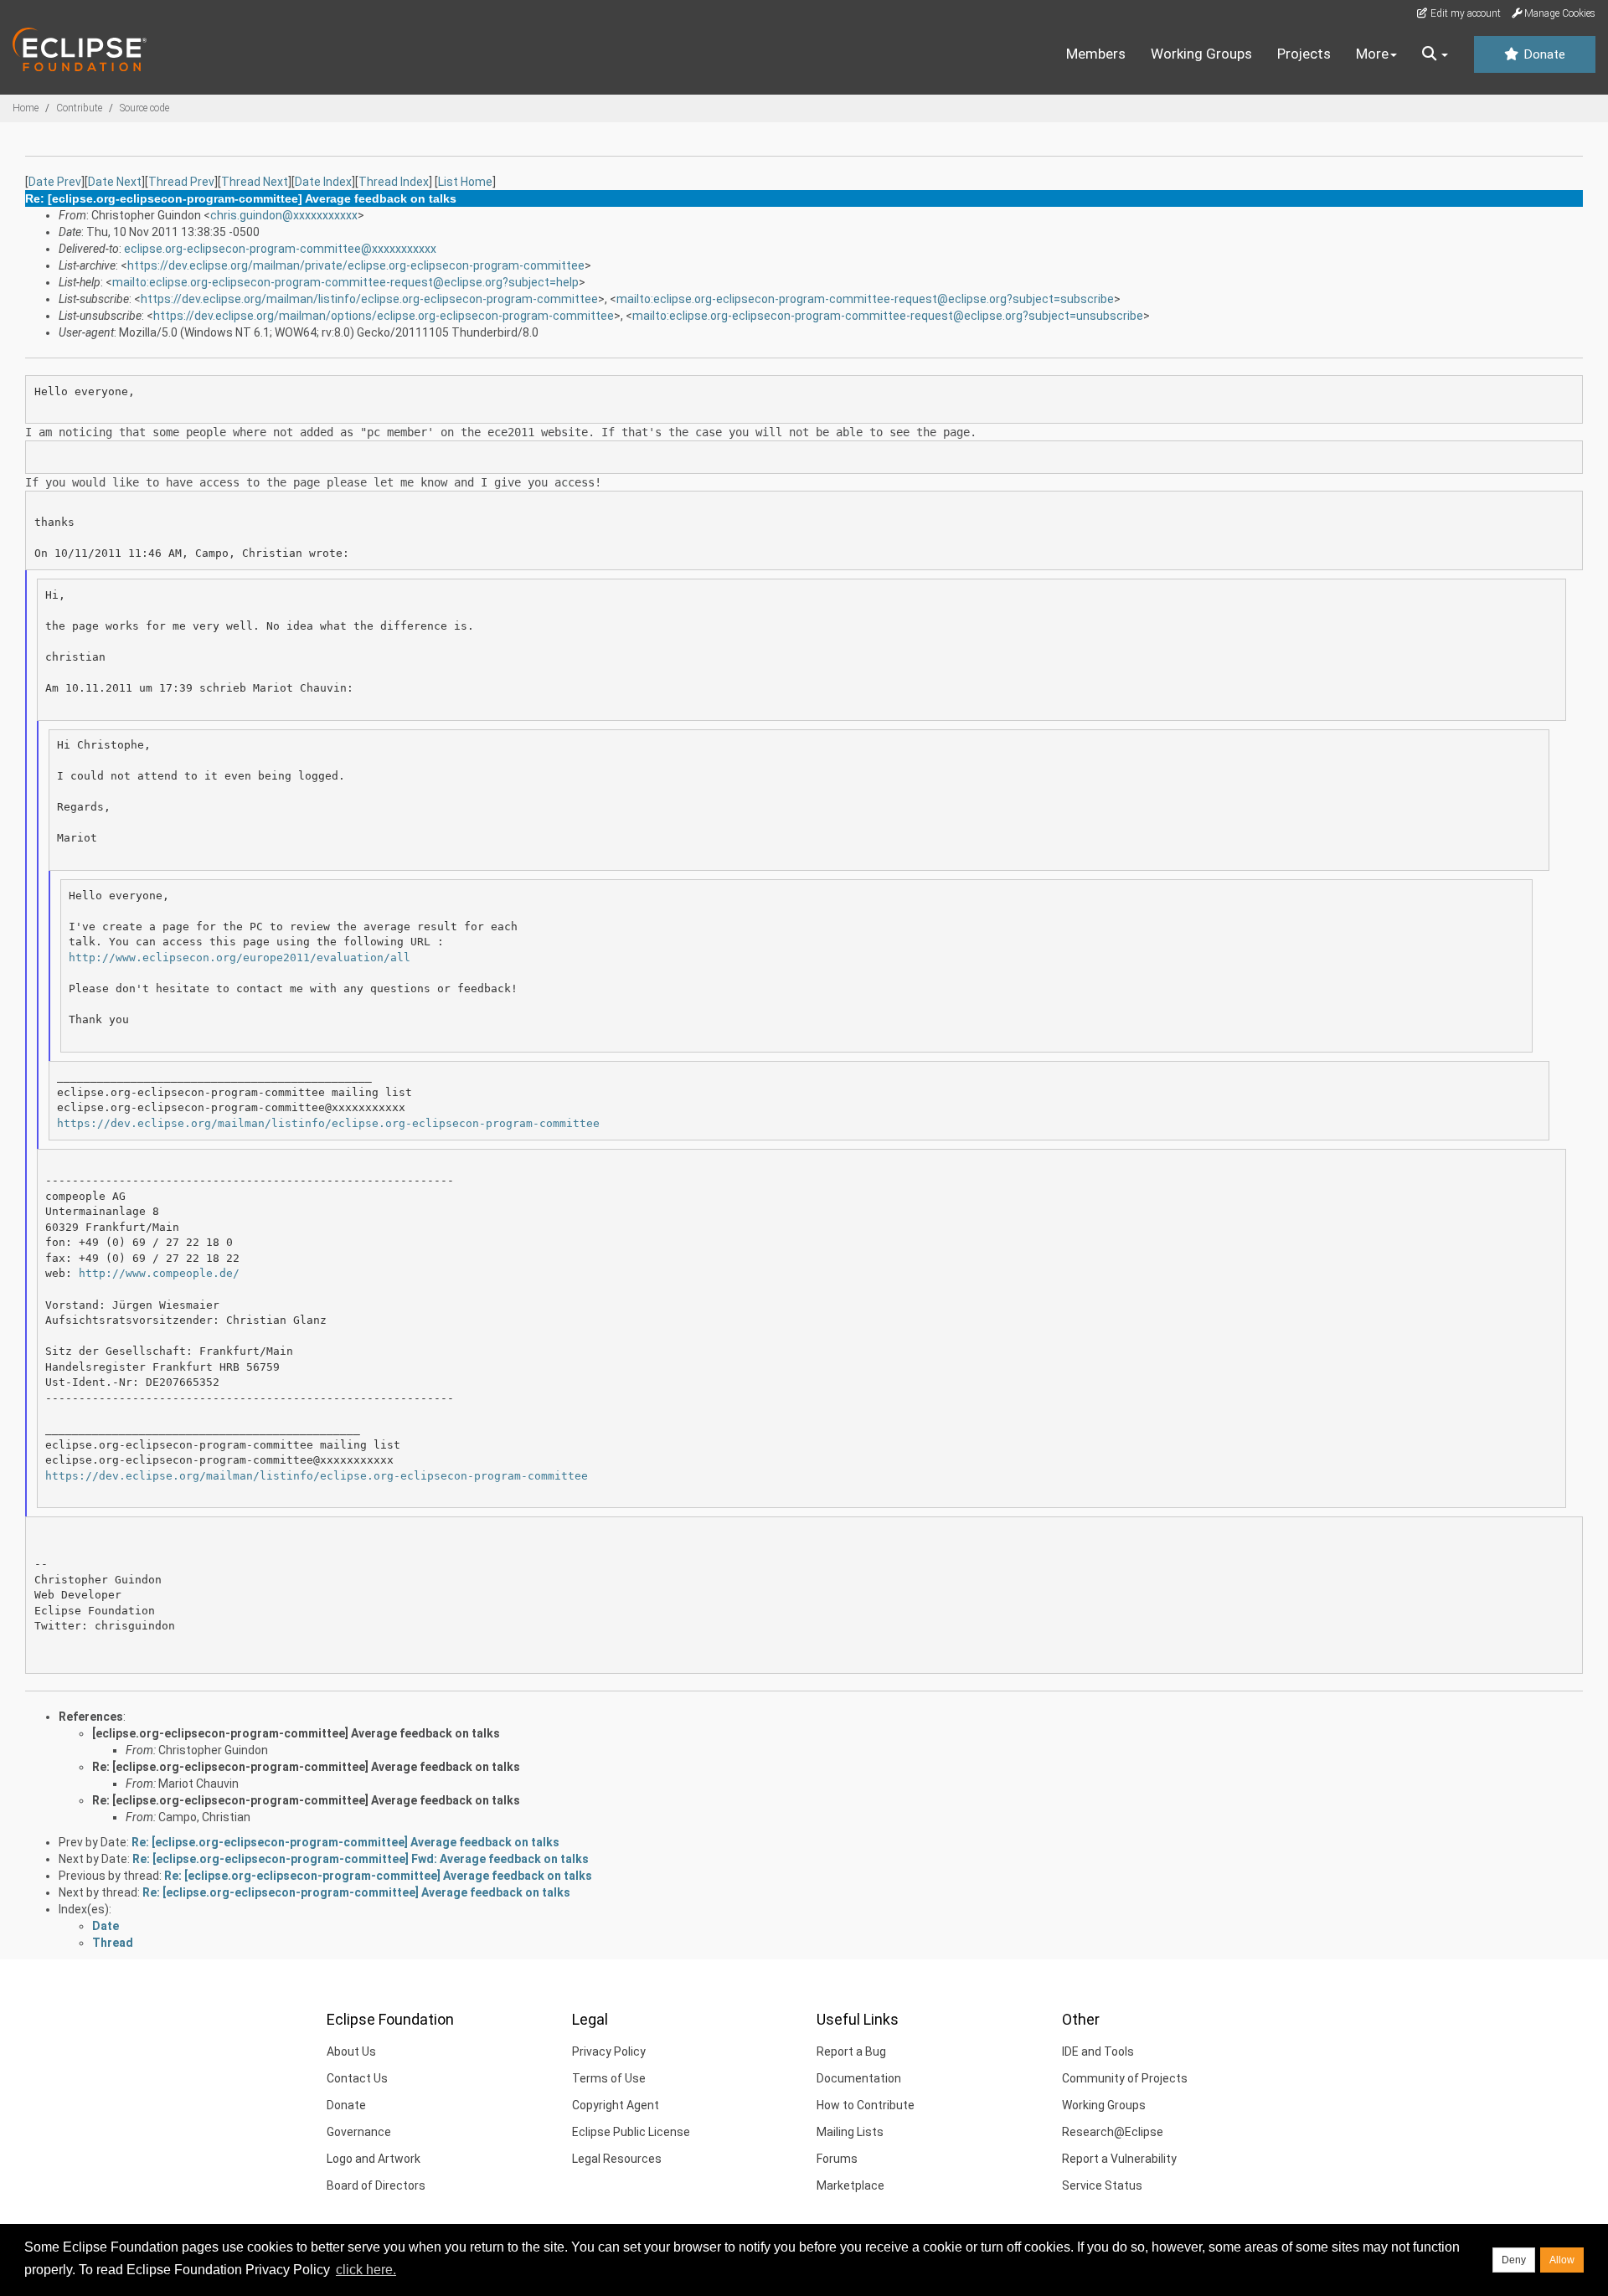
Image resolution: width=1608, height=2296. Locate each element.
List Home (465, 182)
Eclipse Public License (631, 2132)
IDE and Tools (1098, 2051)
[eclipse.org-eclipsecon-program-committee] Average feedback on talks (296, 1733)
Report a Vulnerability (1119, 2159)
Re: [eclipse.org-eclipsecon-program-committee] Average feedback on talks (306, 1767)
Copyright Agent (616, 2105)
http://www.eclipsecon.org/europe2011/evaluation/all (240, 958)
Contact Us (357, 2078)
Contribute (79, 108)
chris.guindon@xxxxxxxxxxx (284, 215)
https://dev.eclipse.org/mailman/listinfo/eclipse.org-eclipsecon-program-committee (369, 299)
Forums (837, 2159)
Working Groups (1201, 54)
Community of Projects (1125, 2078)
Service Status (1102, 2185)
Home (26, 108)
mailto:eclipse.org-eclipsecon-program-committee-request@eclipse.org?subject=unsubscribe (888, 316)
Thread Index (394, 182)
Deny (1514, 2260)
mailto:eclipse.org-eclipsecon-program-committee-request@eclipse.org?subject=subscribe (865, 299)
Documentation (859, 2078)
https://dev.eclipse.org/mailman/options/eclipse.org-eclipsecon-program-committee (384, 316)
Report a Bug (851, 2051)
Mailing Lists (850, 2132)
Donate (1543, 54)
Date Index (323, 182)
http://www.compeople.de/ (159, 1273)
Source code (144, 108)
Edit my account (1464, 13)
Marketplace (850, 2185)
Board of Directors (376, 2185)
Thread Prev (181, 182)
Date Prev (55, 182)
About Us (351, 2051)
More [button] (1372, 54)
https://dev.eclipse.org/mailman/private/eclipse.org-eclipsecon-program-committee (356, 265)
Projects (1304, 54)
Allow (1562, 2260)
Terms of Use (609, 2078)
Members (1096, 54)
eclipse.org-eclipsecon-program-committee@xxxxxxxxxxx (280, 249)
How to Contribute (866, 2105)
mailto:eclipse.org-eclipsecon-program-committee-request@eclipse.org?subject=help (345, 282)
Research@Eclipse (1113, 2132)
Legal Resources (617, 2159)
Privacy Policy (609, 2051)
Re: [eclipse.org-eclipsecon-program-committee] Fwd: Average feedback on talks (361, 1859)
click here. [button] (366, 2270)
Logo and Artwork (374, 2159)
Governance (359, 2132)
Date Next (115, 182)
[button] (1435, 54)
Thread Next (255, 182)
